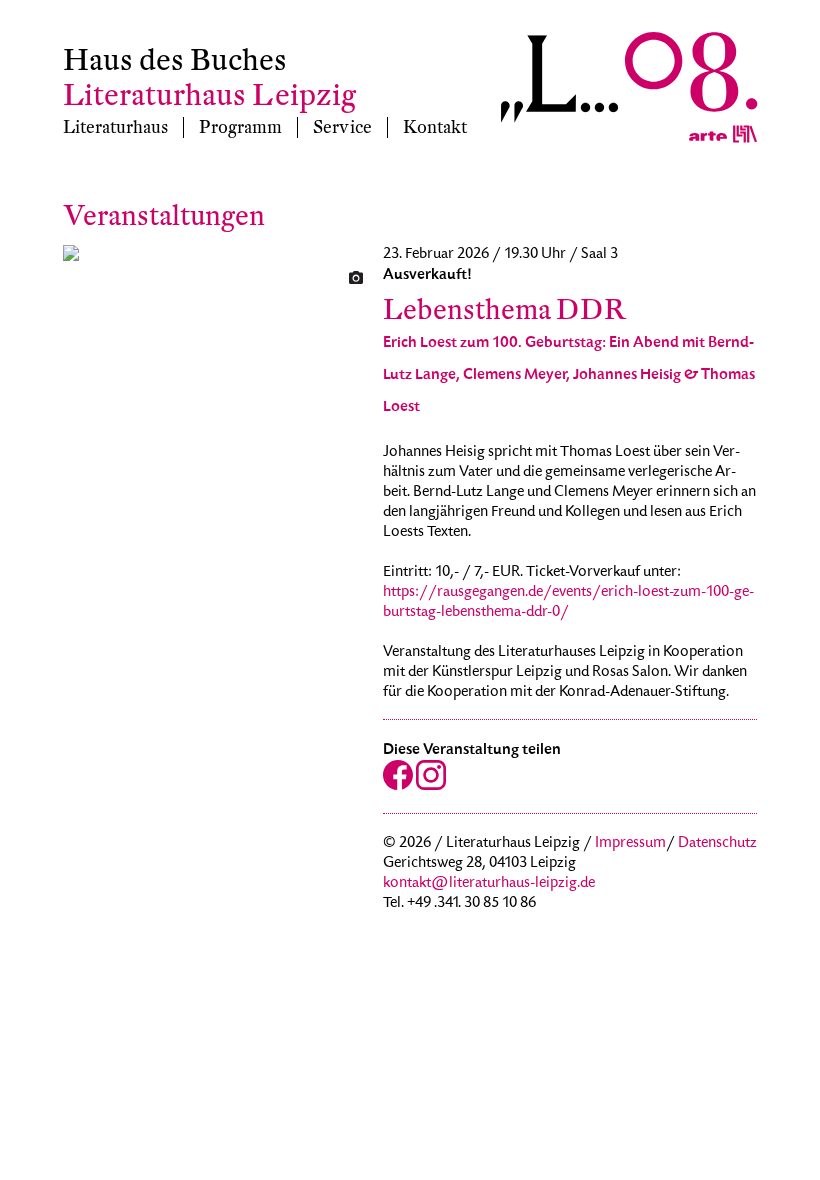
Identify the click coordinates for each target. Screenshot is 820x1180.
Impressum (630, 844)
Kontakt (435, 127)
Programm (240, 127)
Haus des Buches (175, 60)
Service (342, 127)
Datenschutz (717, 844)
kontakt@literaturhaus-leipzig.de (489, 884)
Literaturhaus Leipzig (209, 95)
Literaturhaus (115, 127)
